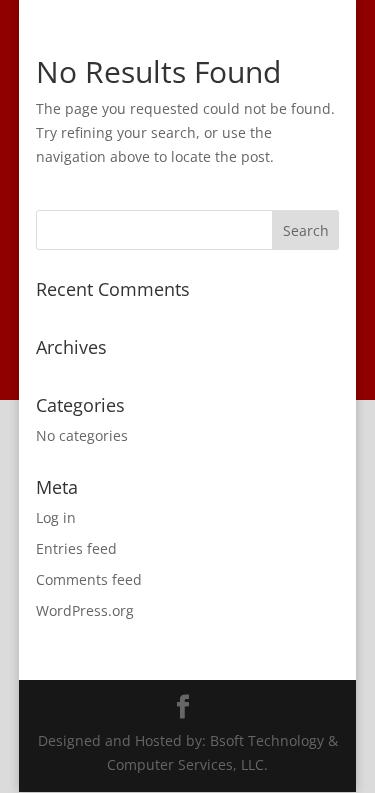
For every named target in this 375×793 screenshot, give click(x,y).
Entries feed (76, 548)
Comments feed (89, 579)
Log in (56, 517)
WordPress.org (85, 610)
